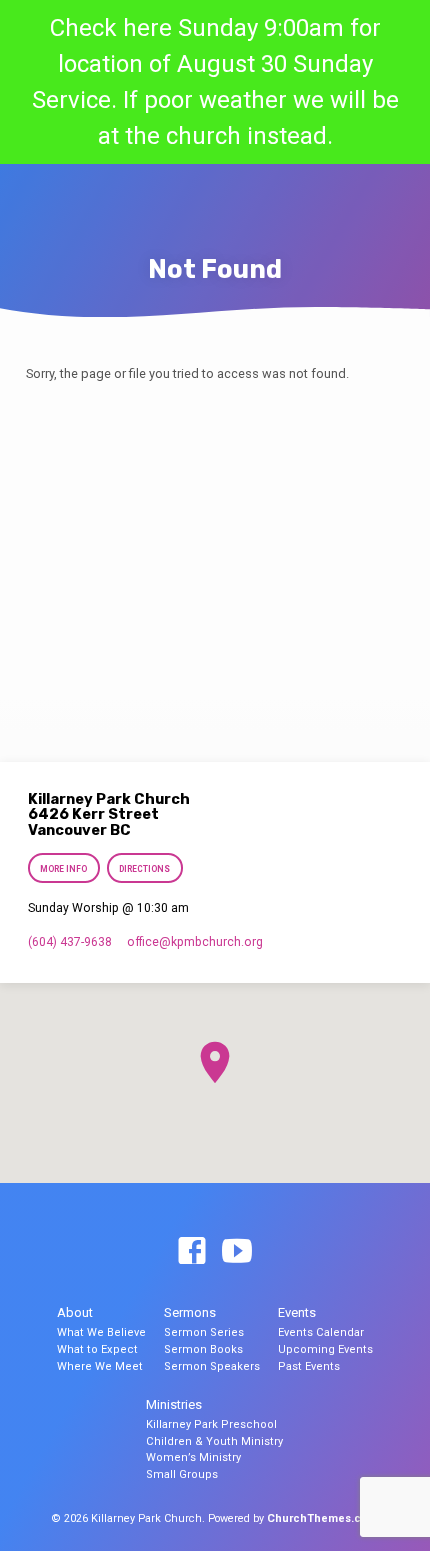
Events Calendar (321, 1332)
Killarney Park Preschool (211, 1424)
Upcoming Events (325, 1349)
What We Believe (101, 1332)
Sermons (190, 1312)
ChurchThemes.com (322, 1518)
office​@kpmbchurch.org (195, 942)
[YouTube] (237, 1252)
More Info (63, 869)
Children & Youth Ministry (214, 1441)
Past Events (309, 1366)
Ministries (174, 1404)
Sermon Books (203, 1349)
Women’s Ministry (193, 1457)
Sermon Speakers (212, 1366)
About (75, 1312)
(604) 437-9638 (70, 942)
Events (297, 1312)
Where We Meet (100, 1366)
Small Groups (182, 1474)
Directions (145, 869)
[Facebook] (192, 1252)
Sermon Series (204, 1332)
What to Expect (97, 1349)
